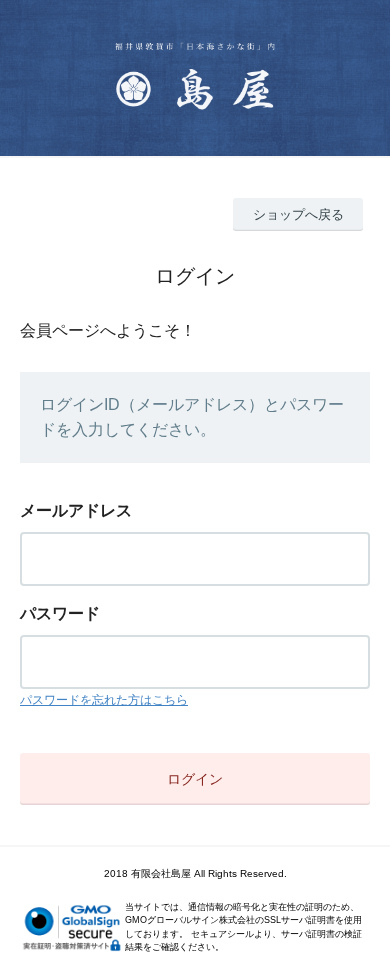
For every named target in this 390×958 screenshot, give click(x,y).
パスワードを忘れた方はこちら (104, 700)
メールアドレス (76, 510)
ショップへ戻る (298, 214)
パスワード (60, 613)
